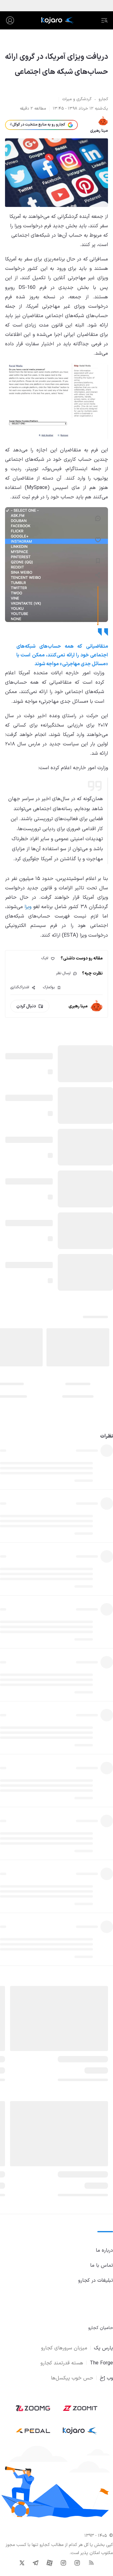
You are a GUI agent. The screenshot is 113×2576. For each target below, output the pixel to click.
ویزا (28, 907)
